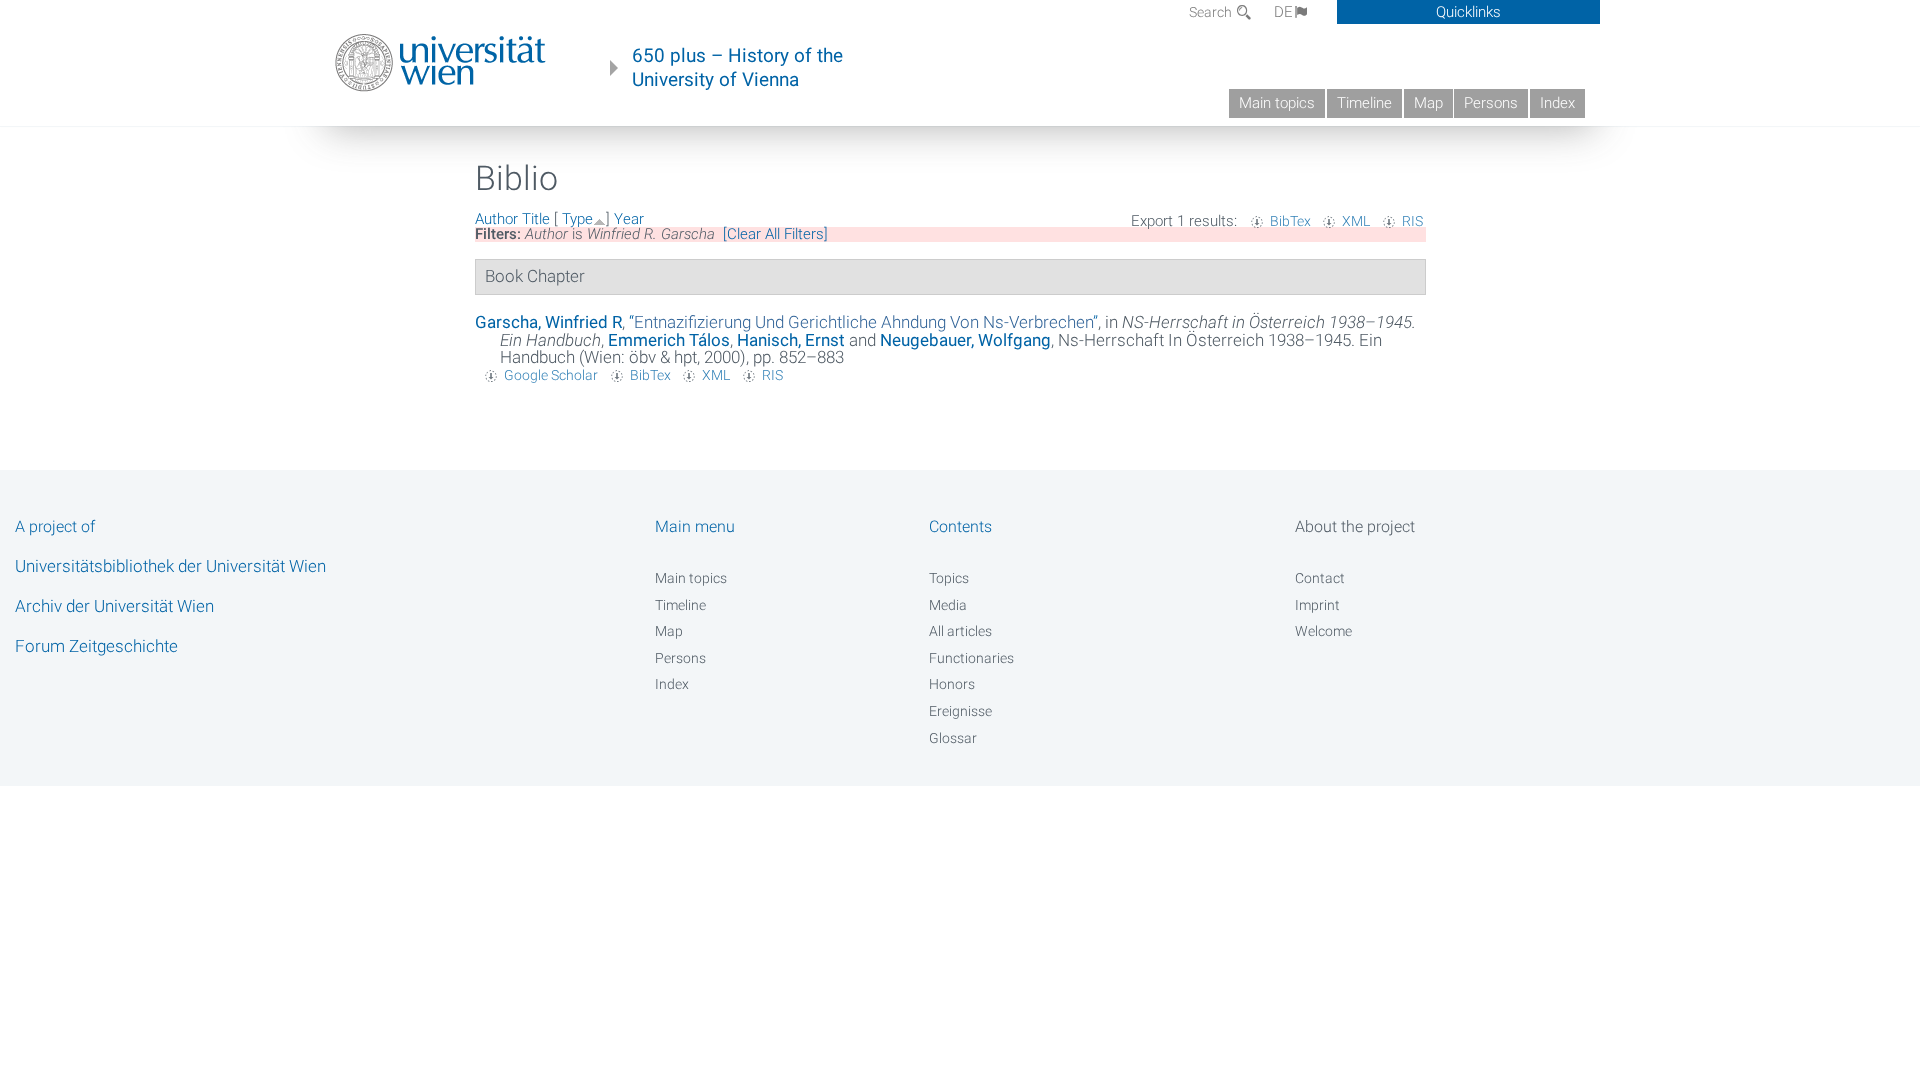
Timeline (1364, 103)
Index (1557, 103)
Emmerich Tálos (669, 340)
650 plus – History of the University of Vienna (737, 68)
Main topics (1277, 103)
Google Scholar (551, 375)
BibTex (1290, 221)
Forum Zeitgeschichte (96, 646)
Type (577, 219)
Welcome (1323, 631)
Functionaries (971, 658)
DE (1283, 12)
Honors (952, 684)
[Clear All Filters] (775, 234)
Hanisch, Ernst (791, 340)
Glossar (953, 738)
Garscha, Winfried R (548, 322)
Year (629, 219)
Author (496, 219)
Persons (1491, 103)
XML (1356, 221)
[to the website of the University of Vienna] (440, 63)
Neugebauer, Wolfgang (965, 340)
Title (536, 219)
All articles (960, 631)
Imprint (1317, 605)
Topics (949, 578)
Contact (1320, 578)
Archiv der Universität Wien (114, 606)
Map (1428, 103)
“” (863, 322)
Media (948, 605)
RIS (1412, 221)
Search (1212, 12)
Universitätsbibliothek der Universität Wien (170, 566)
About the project (1355, 526)
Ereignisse (960, 711)
